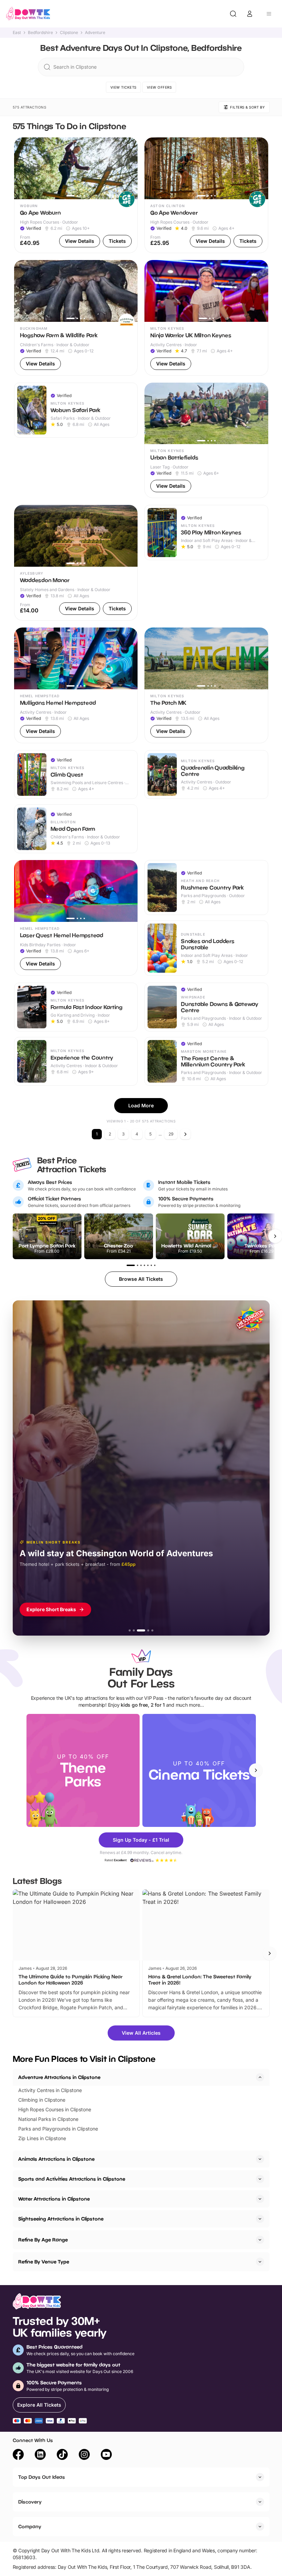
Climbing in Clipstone (42, 2100)
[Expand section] (260, 2159)
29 (171, 1134)
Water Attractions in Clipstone (54, 2199)
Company (30, 2526)
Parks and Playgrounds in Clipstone (58, 2129)
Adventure (95, 33)
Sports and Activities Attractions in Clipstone (72, 2179)
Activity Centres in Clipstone (50, 2090)
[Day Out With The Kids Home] (28, 14)
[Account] (250, 14)
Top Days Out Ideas (42, 2477)
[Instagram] (84, 2455)
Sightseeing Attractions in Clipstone (61, 2219)
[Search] (233, 14)
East (17, 33)
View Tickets (123, 87)
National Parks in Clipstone (48, 2119)
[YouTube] (106, 2455)
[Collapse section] (260, 2077)
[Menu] (269, 14)
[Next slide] (256, 1770)
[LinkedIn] (40, 2455)
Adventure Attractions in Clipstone (59, 2077)
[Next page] (185, 1134)
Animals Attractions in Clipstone (56, 2159)
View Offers (159, 87)
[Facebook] (18, 2455)
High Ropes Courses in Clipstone (55, 2109)
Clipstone (69, 33)
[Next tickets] (275, 1236)
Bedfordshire (40, 33)
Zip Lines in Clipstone (42, 2138)
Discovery (30, 2502)
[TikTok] (62, 2455)
